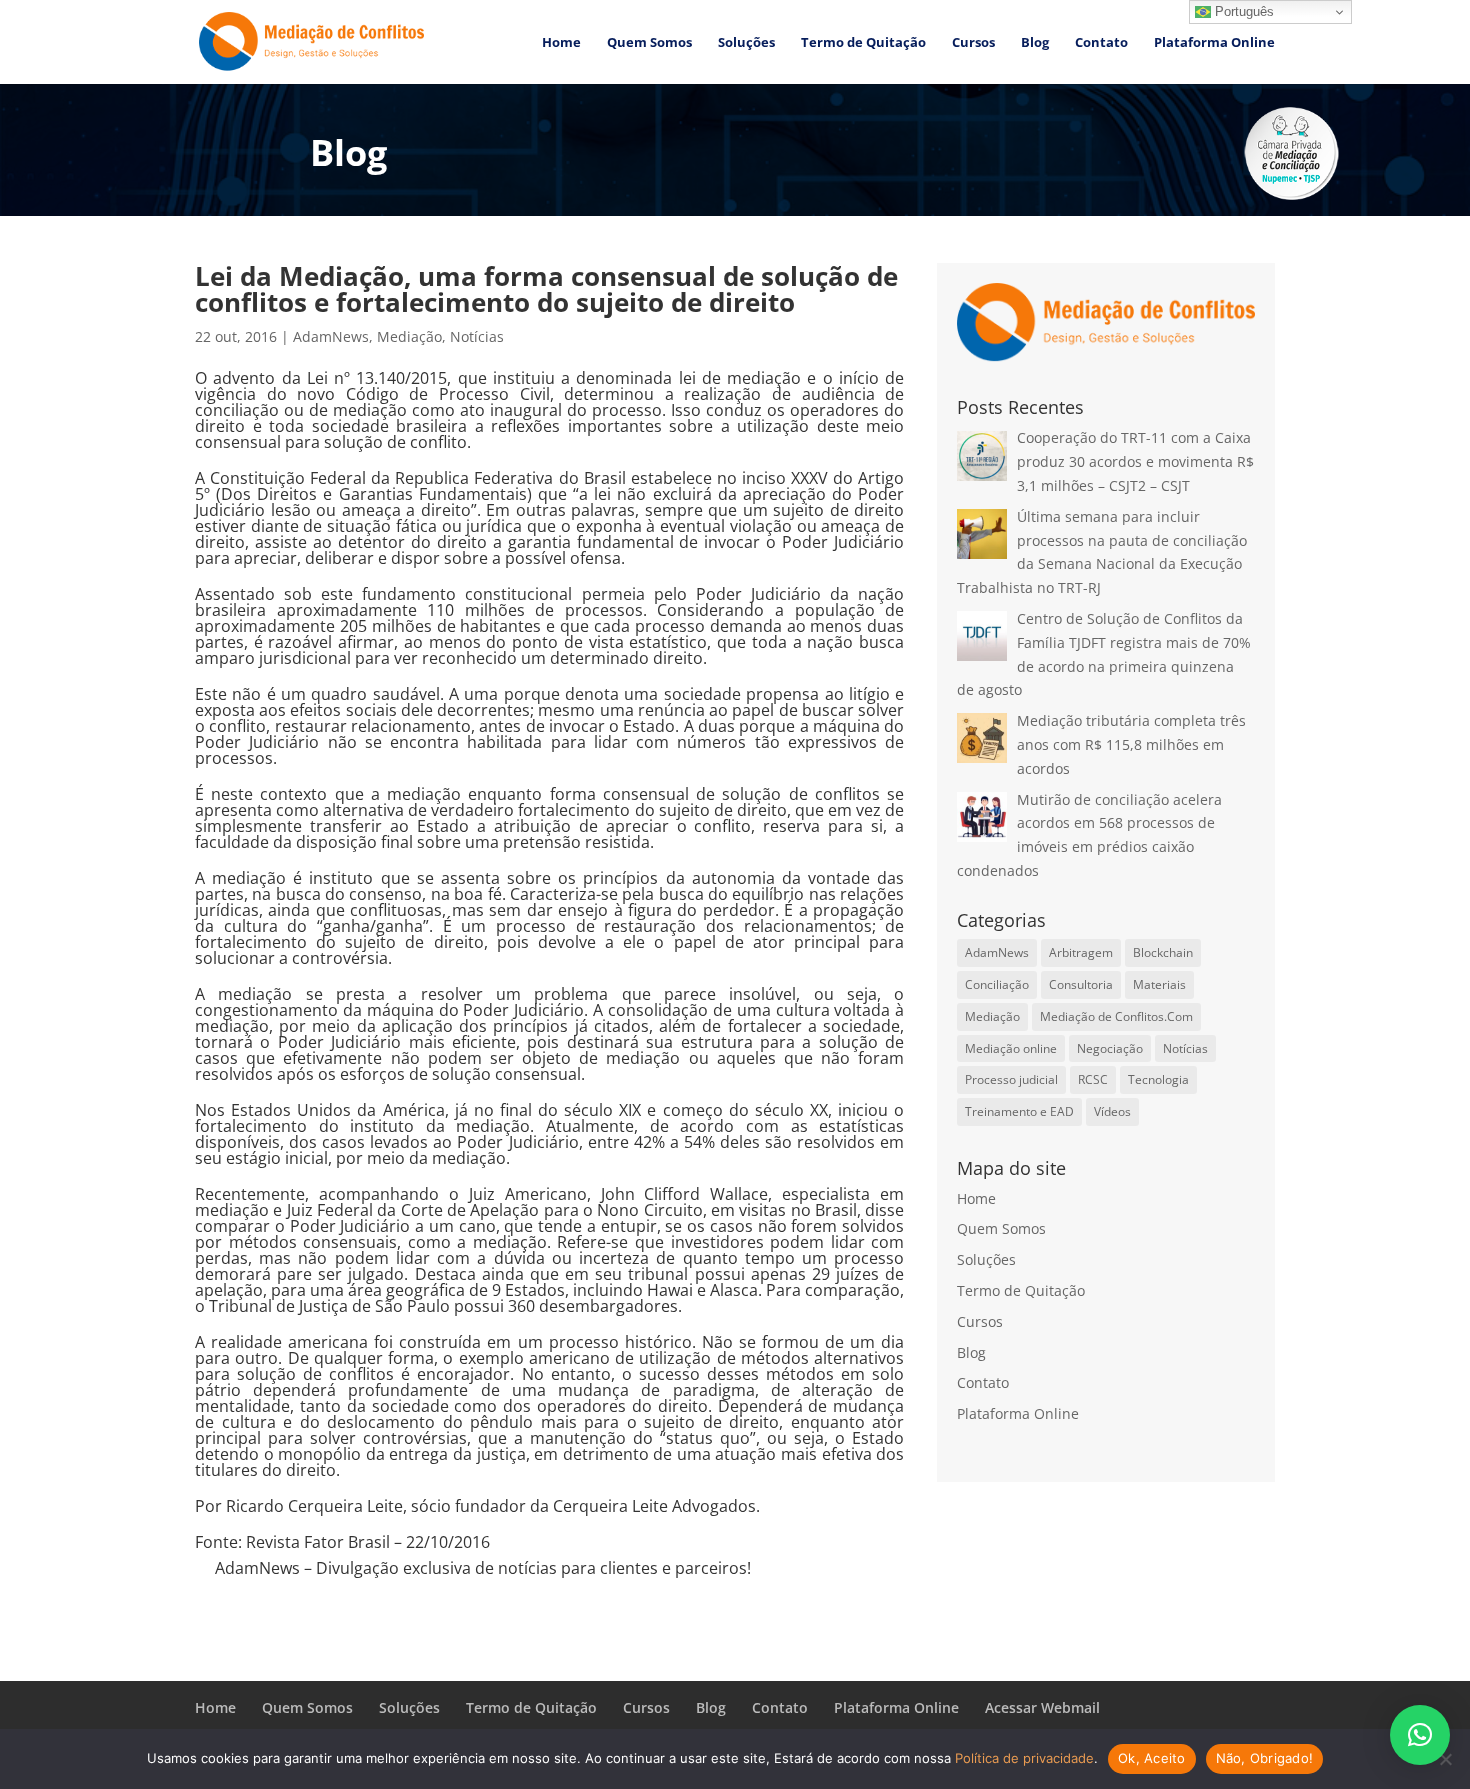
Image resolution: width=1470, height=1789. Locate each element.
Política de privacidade (1024, 1758)
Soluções (746, 43)
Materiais (1159, 984)
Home (561, 43)
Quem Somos (649, 43)
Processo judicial (1011, 1079)
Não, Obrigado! (1265, 1758)
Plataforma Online (1214, 43)
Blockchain (1163, 952)
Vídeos (1112, 1111)
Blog (1035, 43)
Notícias (477, 336)
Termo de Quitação (863, 43)
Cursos (973, 43)
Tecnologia (1158, 1079)
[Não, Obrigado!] (1445, 1759)
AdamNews (331, 336)
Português (1242, 11)
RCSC (1093, 1079)
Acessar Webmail (1042, 1707)
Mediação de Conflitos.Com (1116, 1016)
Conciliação (997, 984)
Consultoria (1081, 984)
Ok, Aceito (1152, 1758)
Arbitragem (1081, 952)
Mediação (409, 336)
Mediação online (1011, 1048)
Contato (1101, 43)
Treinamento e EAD (1019, 1111)
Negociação (1110, 1048)
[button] (1420, 1735)
